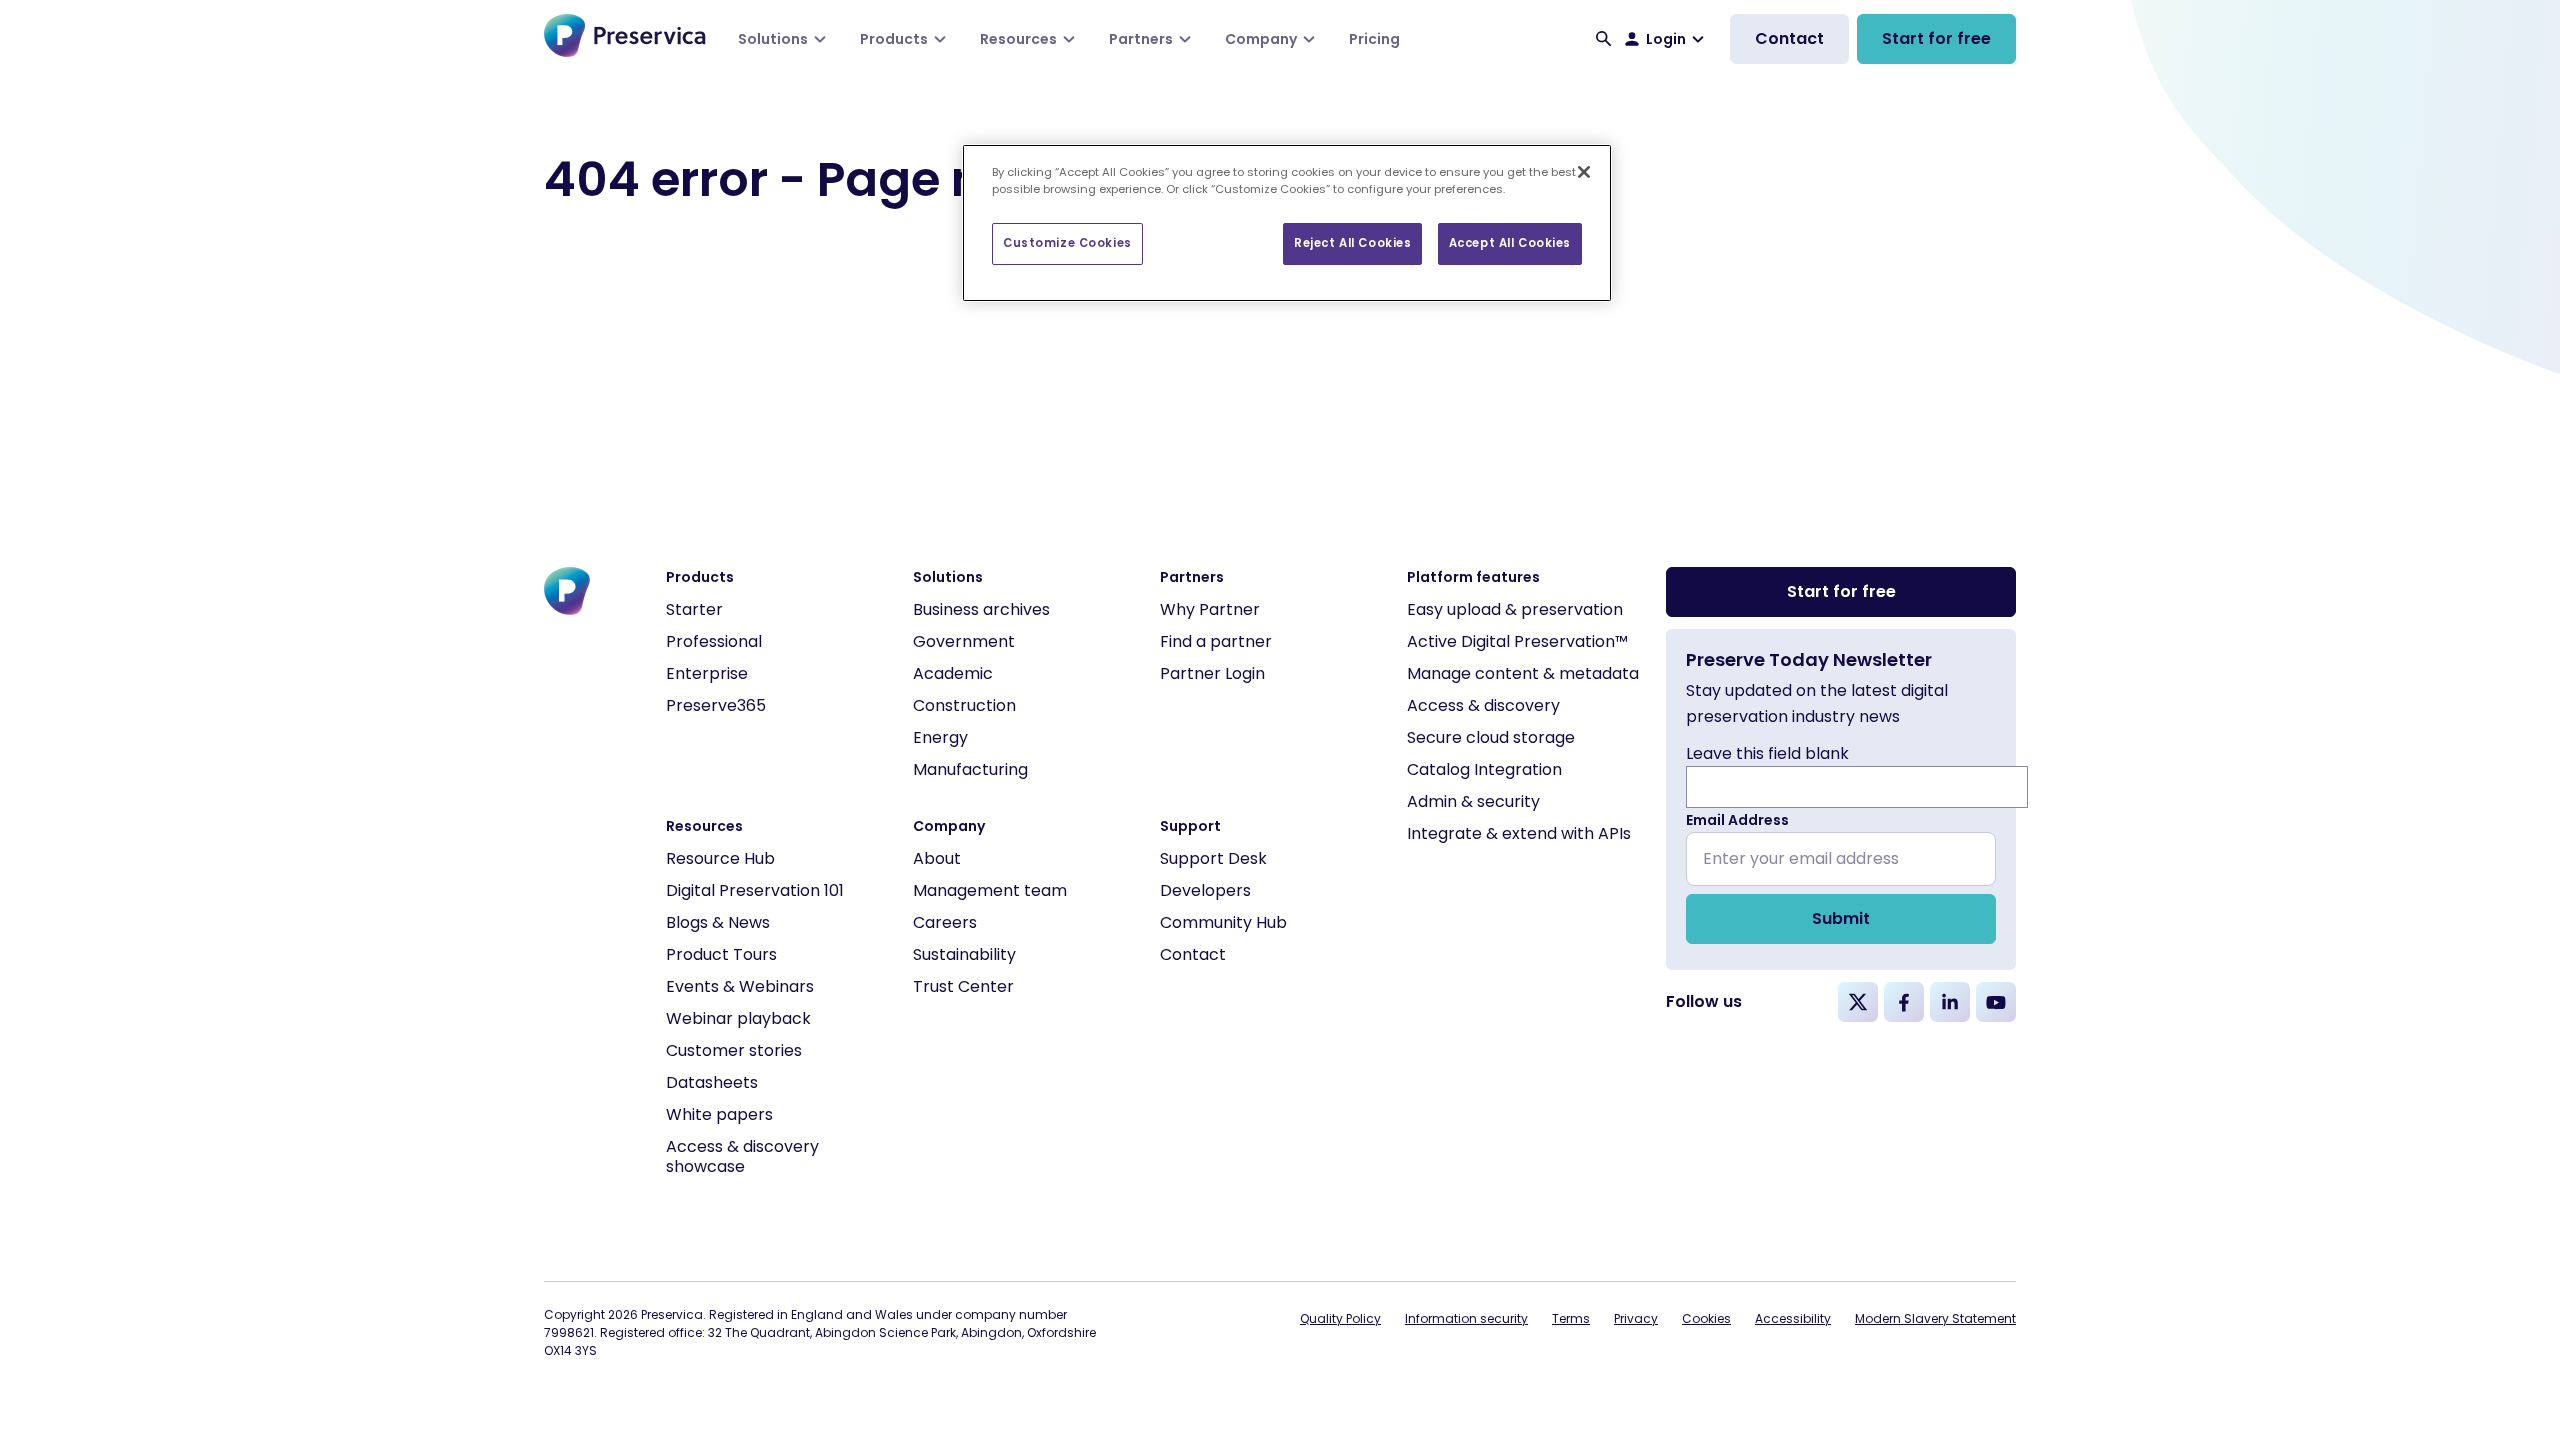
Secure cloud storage (1491, 737)
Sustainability (964, 954)
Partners (1141, 39)
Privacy (1636, 1318)
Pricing (1374, 39)
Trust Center (963, 986)
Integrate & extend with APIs (1519, 833)
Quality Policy (1340, 1318)
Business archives (981, 609)
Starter (694, 609)
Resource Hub (720, 858)
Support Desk (1213, 858)
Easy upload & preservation (1515, 609)
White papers (719, 1114)
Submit (1841, 918)
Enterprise (707, 673)
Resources (1018, 39)
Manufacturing (970, 769)
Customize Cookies (1067, 243)
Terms (1571, 1318)
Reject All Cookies (1352, 243)
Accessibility (1793, 1318)
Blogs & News (718, 922)
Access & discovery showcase (742, 1156)
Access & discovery (1483, 705)
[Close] (1584, 172)
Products (894, 39)
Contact (1789, 38)
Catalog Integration (1484, 769)
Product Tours (721, 954)
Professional (714, 641)
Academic (953, 673)
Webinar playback (738, 1018)
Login (1666, 39)
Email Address (1737, 820)
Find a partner (1216, 641)
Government (964, 641)
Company (1261, 39)
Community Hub (1223, 922)
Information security (1466, 1318)
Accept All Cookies (1510, 243)
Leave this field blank (1767, 753)
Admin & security (1473, 801)
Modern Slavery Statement (1935, 1318)
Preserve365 (716, 705)
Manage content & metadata (1523, 673)
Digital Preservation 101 (755, 890)
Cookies (1706, 1318)
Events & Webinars (740, 986)
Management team (990, 890)
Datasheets (712, 1082)
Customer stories (734, 1050)
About (937, 858)
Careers (945, 922)
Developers (1205, 890)
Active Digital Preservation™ (1517, 641)
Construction (964, 705)
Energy (940, 737)
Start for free (1936, 38)
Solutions (773, 39)
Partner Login (1212, 673)
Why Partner (1210, 609)
